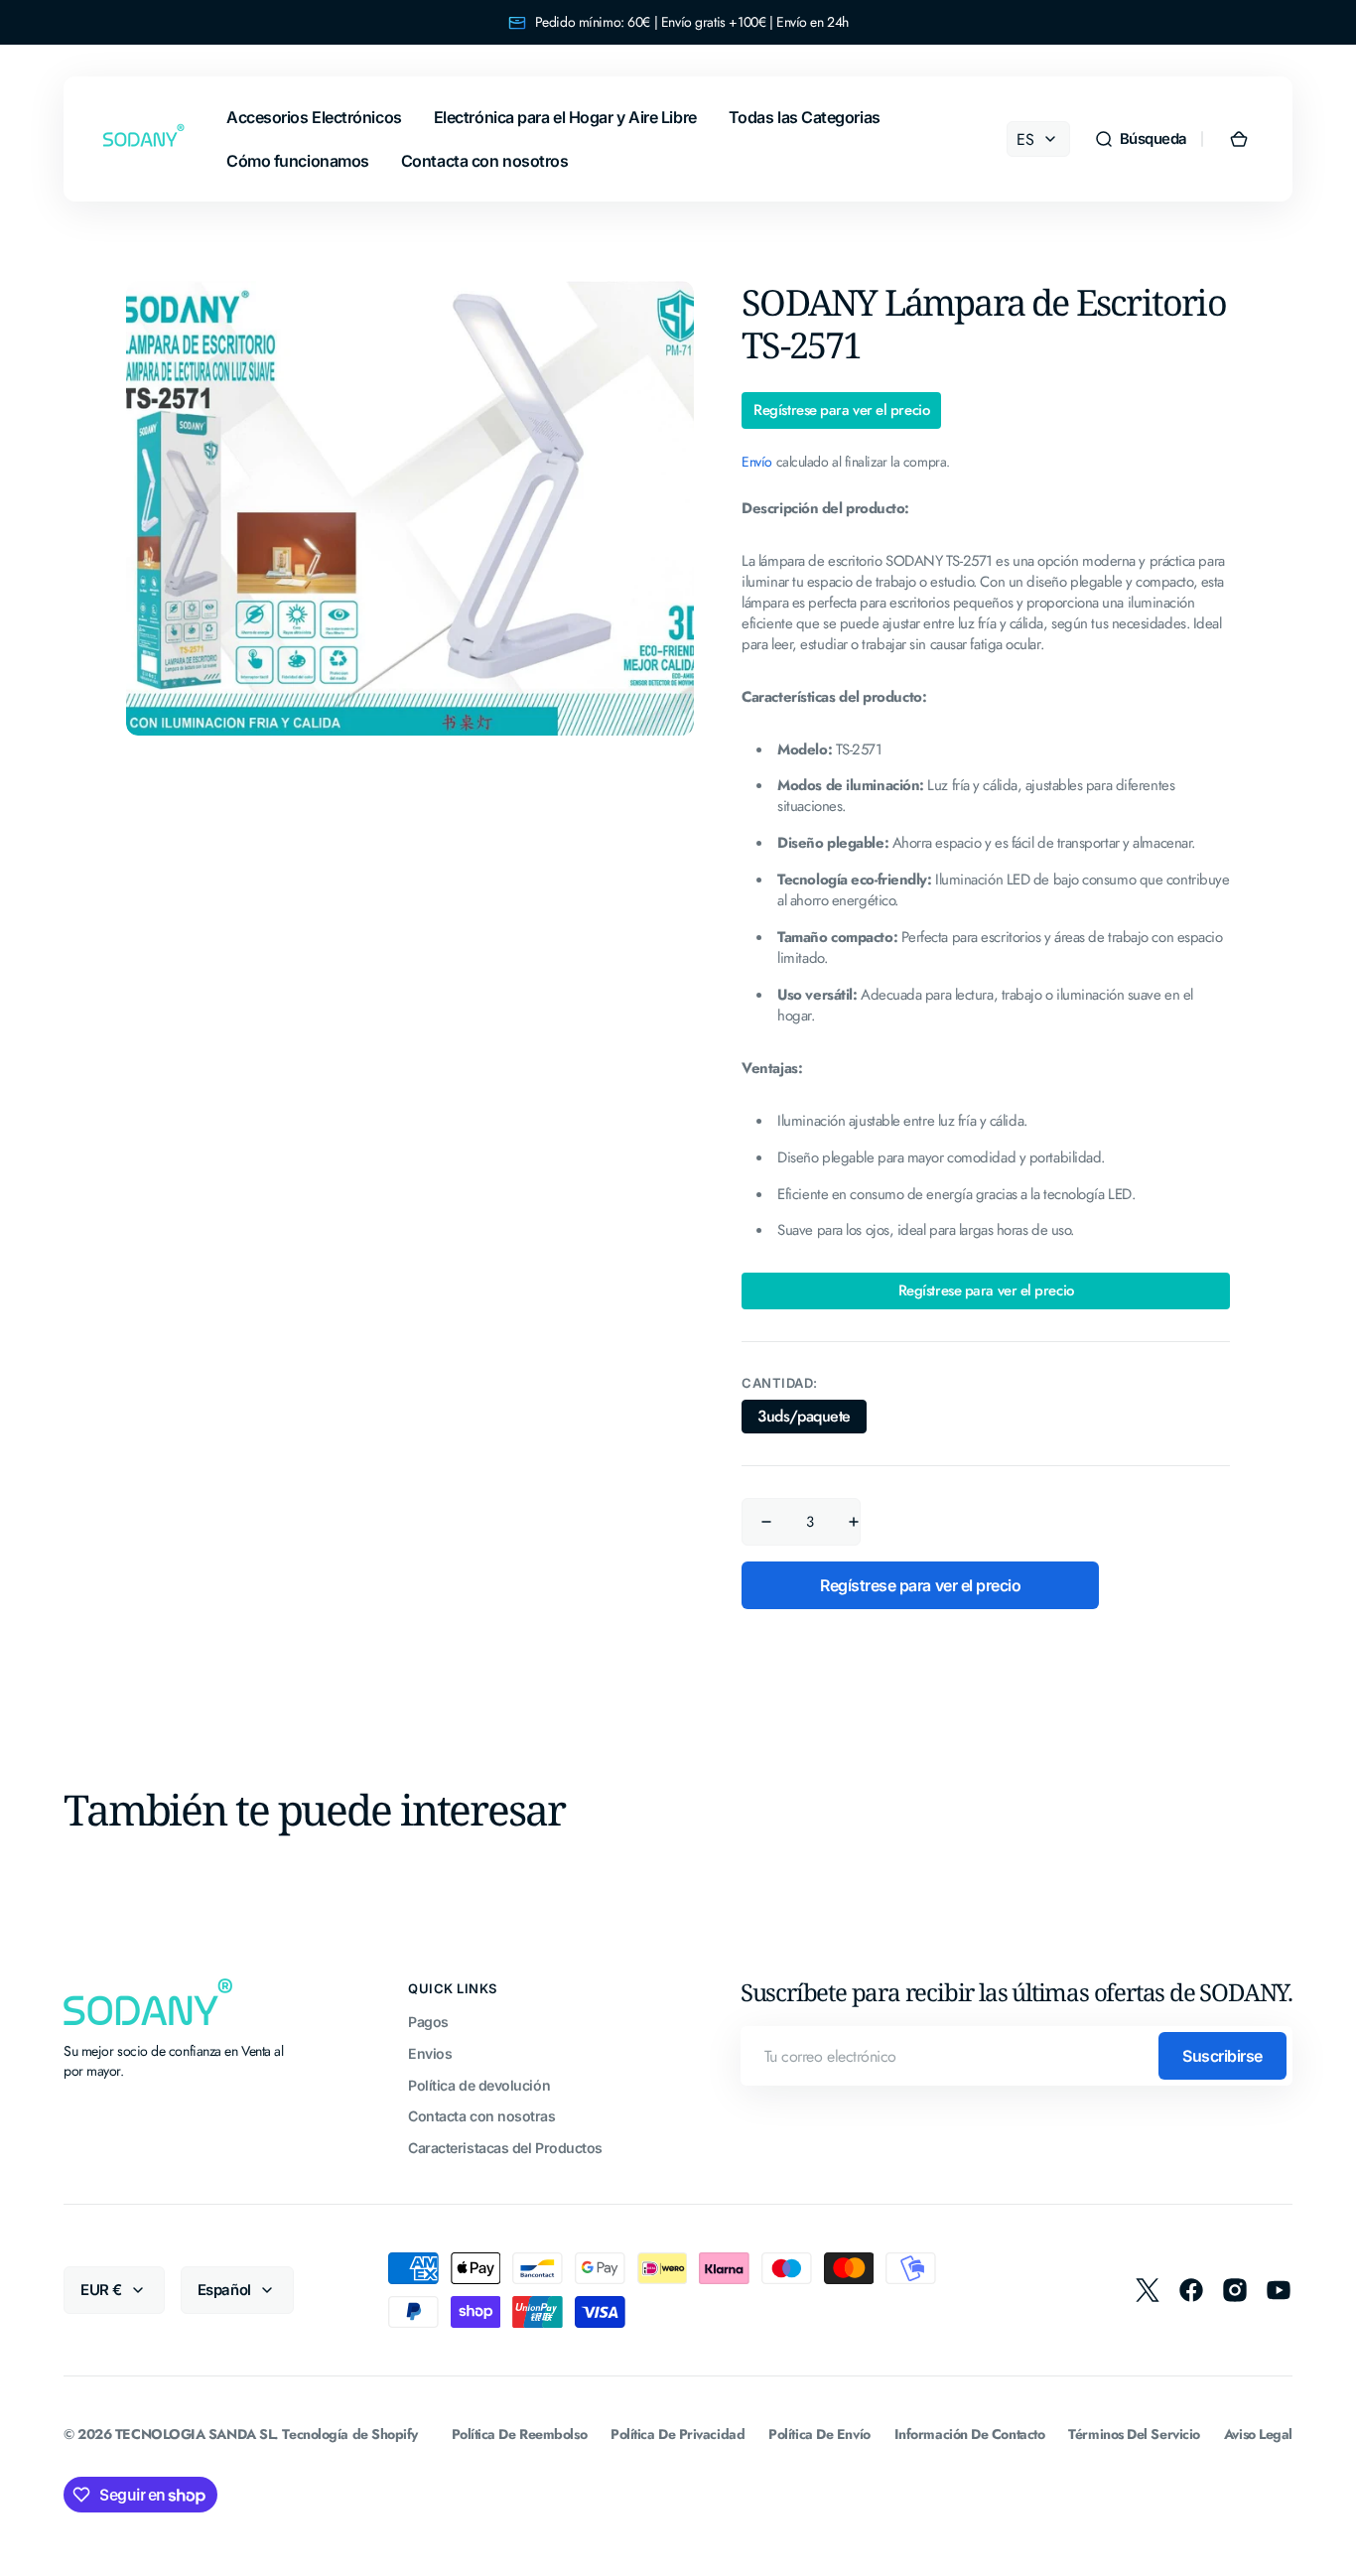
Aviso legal (1258, 2435)
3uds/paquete (812, 1419)
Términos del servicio (1134, 2435)
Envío (757, 462)
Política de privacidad (678, 2435)
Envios (430, 2053)
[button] (1141, 139)
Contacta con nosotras (482, 2116)
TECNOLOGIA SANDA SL (195, 2435)
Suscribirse (1222, 2056)
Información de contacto (970, 2435)
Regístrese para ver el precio (841, 410)
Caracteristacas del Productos (505, 2148)
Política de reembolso (520, 2435)
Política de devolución (479, 2085)
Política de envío (819, 2435)
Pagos (428, 2022)
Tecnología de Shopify (350, 2435)
